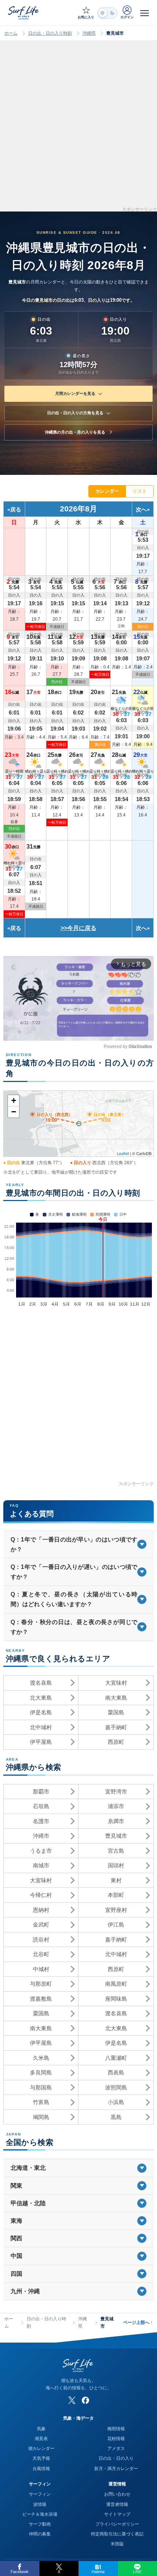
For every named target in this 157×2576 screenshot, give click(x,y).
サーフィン (40, 2494)
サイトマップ (117, 2514)
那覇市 (41, 1792)
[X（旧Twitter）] (72, 2400)
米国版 (117, 2544)
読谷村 (41, 1939)
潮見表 (41, 2439)
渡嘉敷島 (41, 1999)
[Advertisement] (78, 129)
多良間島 (41, 2072)
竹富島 (41, 2102)
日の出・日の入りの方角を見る (75, 413)
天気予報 (41, 2458)
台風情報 (41, 2469)
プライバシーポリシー (117, 2524)
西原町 (116, 1742)
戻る (16, 509)
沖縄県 (89, 33)
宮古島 (116, 1851)
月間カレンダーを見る (75, 393)
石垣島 (41, 1806)
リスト (140, 491)
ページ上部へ (138, 2322)
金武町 (41, 1925)
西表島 (116, 2072)
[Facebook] (85, 2400)
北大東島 (41, 1698)
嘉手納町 (116, 1727)
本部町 (116, 1895)
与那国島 (41, 2087)
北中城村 (41, 1727)
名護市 (41, 1821)
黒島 (116, 2117)
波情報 (40, 2504)
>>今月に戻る (78, 928)
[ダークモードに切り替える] (107, 13)
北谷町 (41, 1954)
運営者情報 (117, 2504)
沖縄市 (41, 1836)
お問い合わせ (117, 2494)
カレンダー (107, 491)
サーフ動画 (40, 2524)
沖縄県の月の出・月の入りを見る (75, 432)
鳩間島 (41, 2117)
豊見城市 (116, 1836)
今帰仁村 (41, 1895)
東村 (116, 1880)
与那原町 (41, 1984)
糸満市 (116, 1821)
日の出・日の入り (116, 2458)
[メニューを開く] (145, 13)
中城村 (41, 1969)
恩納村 (41, 1910)
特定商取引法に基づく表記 (117, 2534)
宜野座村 (116, 1910)
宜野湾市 (116, 1792)
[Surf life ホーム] (24, 13)
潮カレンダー (41, 2449)
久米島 (41, 2058)
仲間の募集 (40, 2534)
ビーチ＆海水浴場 (40, 2514)
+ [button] (14, 1100)
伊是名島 (41, 1712)
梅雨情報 (116, 2429)
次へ (141, 509)
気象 (41, 2429)
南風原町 (116, 1984)
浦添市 (116, 1806)
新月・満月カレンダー (116, 2469)
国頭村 (116, 1865)
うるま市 (41, 1851)
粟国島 (116, 1712)
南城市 (41, 1865)
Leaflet (123, 1153)
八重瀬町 (116, 2058)
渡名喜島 (41, 1683)
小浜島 (116, 2102)
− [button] (14, 1112)
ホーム (11, 33)
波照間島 (116, 2087)
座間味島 (116, 1999)
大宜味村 (116, 1683)
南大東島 (116, 1698)
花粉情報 (116, 2439)
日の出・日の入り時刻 (50, 33)
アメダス (116, 2449)
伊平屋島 (41, 1742)
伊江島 (116, 1925)
